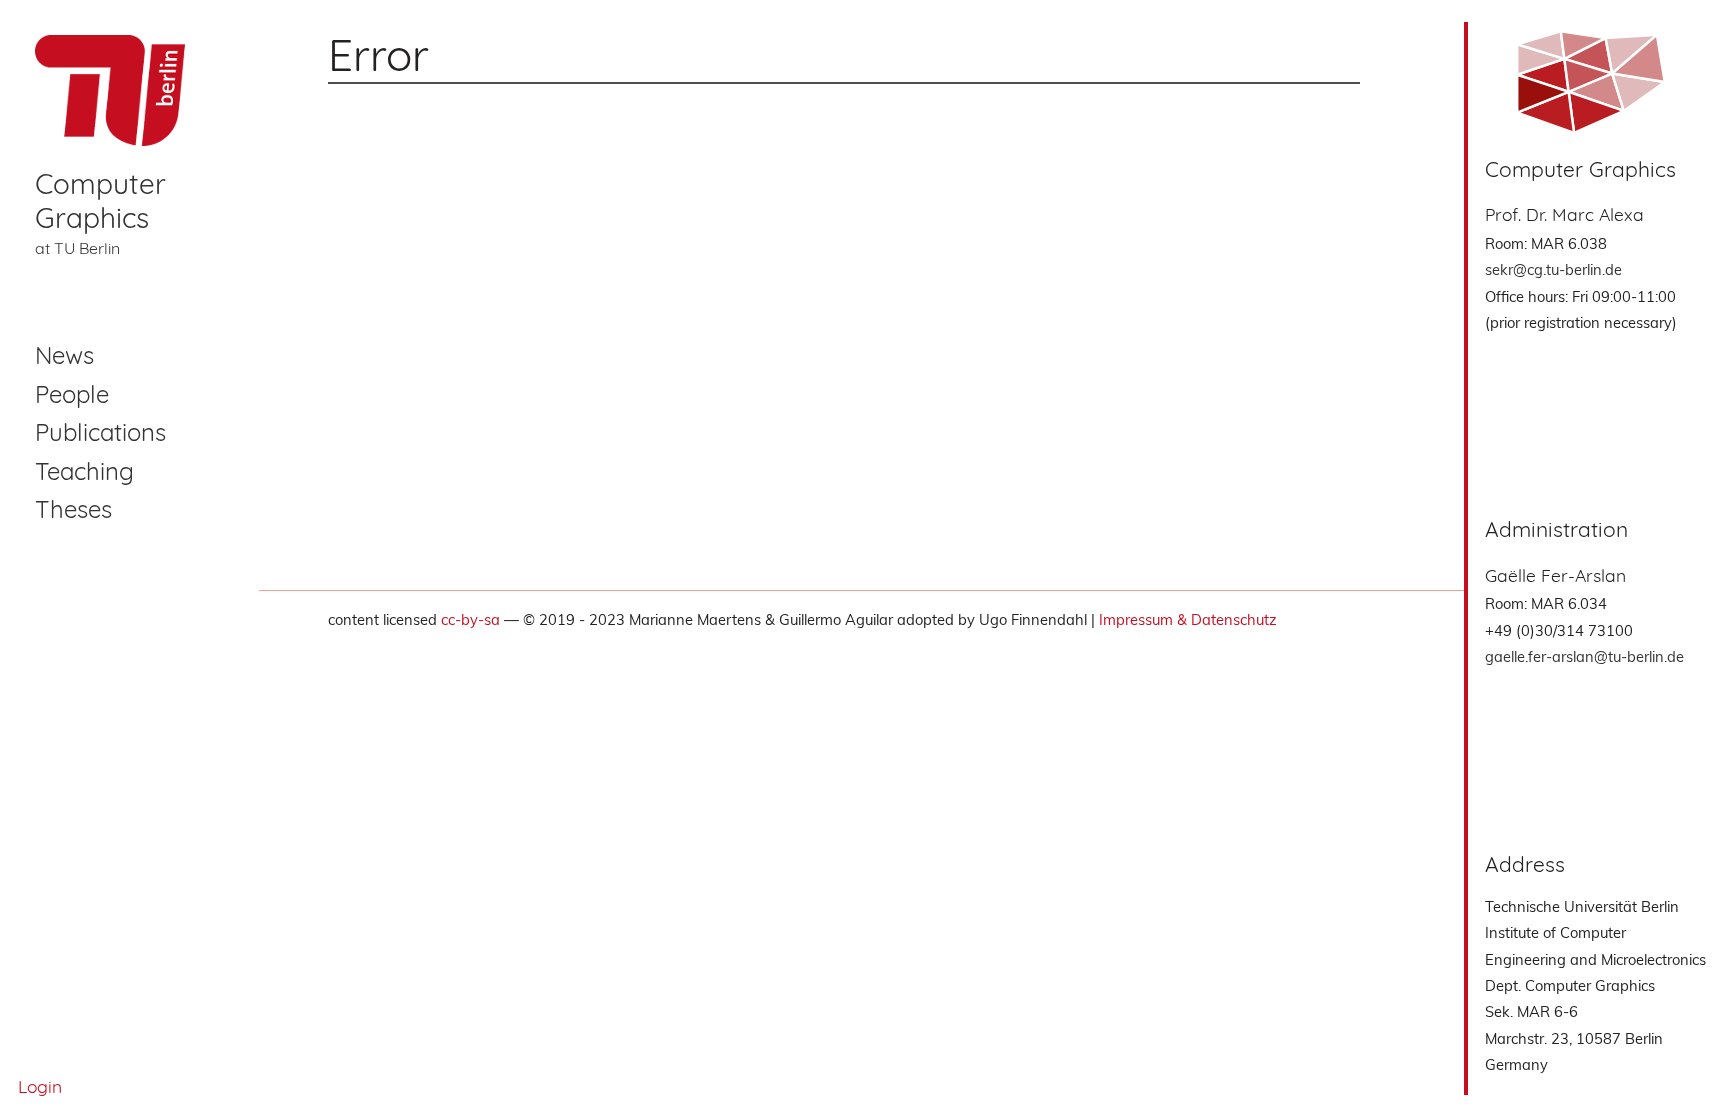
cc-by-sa (470, 619)
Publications (100, 432)
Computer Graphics (100, 200)
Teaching (84, 471)
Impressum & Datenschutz (1188, 619)
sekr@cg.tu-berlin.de (1553, 269)
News (64, 355)
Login (40, 1086)
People (72, 394)
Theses (73, 509)
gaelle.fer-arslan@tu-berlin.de (1584, 656)
